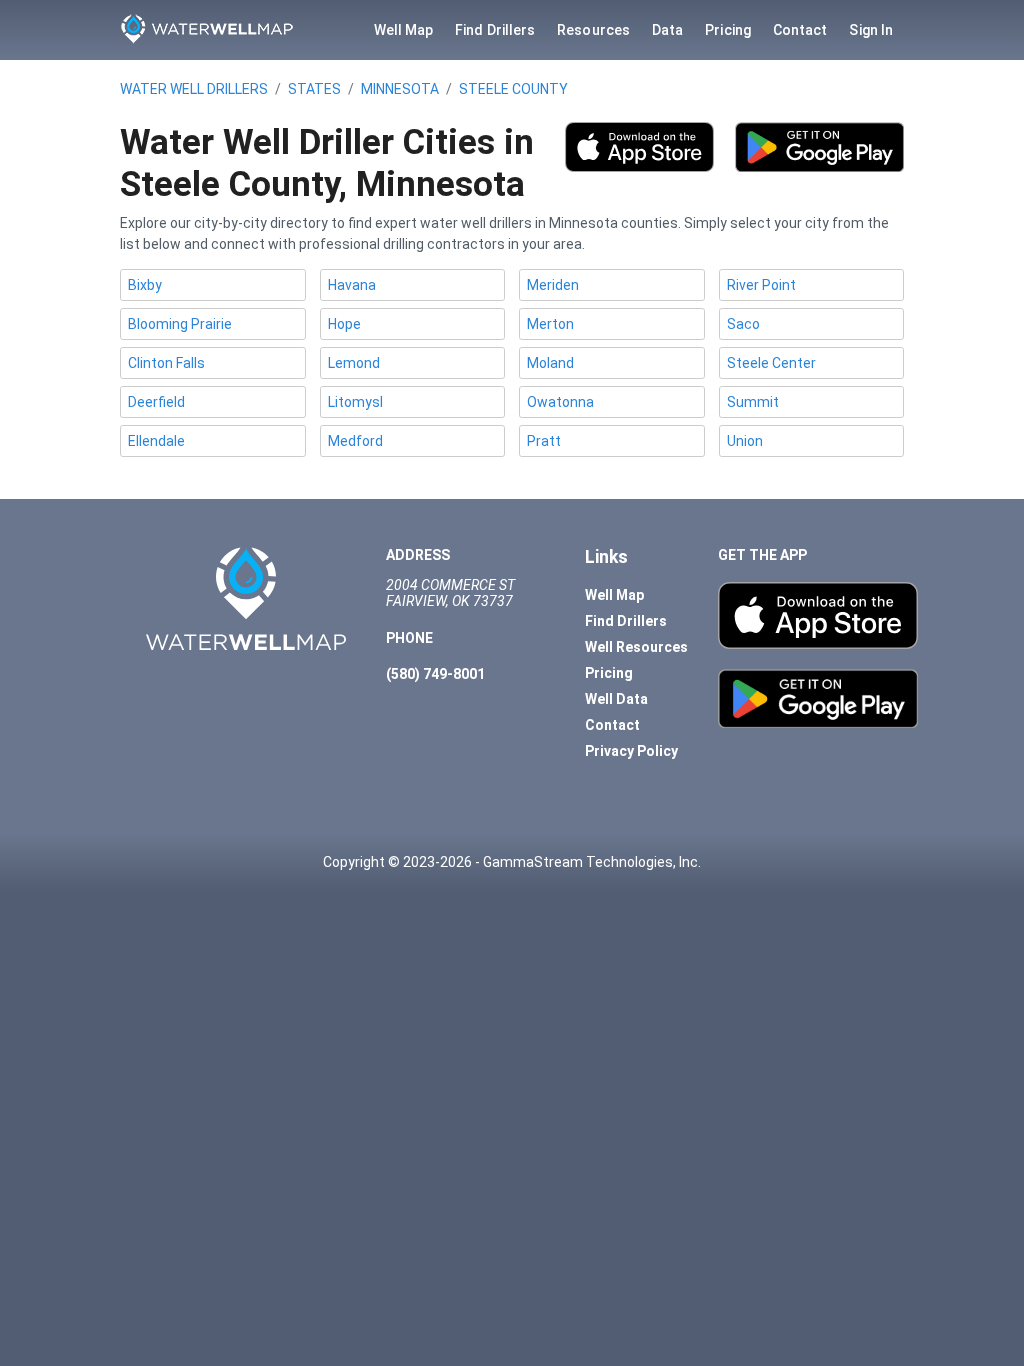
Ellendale (156, 441)
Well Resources (636, 647)
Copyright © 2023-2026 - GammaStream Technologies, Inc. (512, 862)
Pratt (544, 441)
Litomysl (355, 402)
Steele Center (771, 363)
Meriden (553, 285)
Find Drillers (495, 30)
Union (745, 441)
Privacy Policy (631, 751)
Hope (344, 324)
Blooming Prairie (180, 324)
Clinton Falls (166, 363)
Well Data (616, 699)
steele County (513, 89)
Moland (550, 363)
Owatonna (560, 402)
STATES (314, 89)
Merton (550, 324)
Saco (743, 324)
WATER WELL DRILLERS (194, 89)
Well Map (404, 30)
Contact (800, 30)
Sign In (871, 30)
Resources (593, 30)
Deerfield (156, 402)
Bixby (145, 285)
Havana (352, 285)
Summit (753, 402)
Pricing (728, 30)
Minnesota (400, 89)
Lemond (354, 363)
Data (667, 30)
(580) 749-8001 (435, 674)
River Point (761, 285)
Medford (355, 441)
